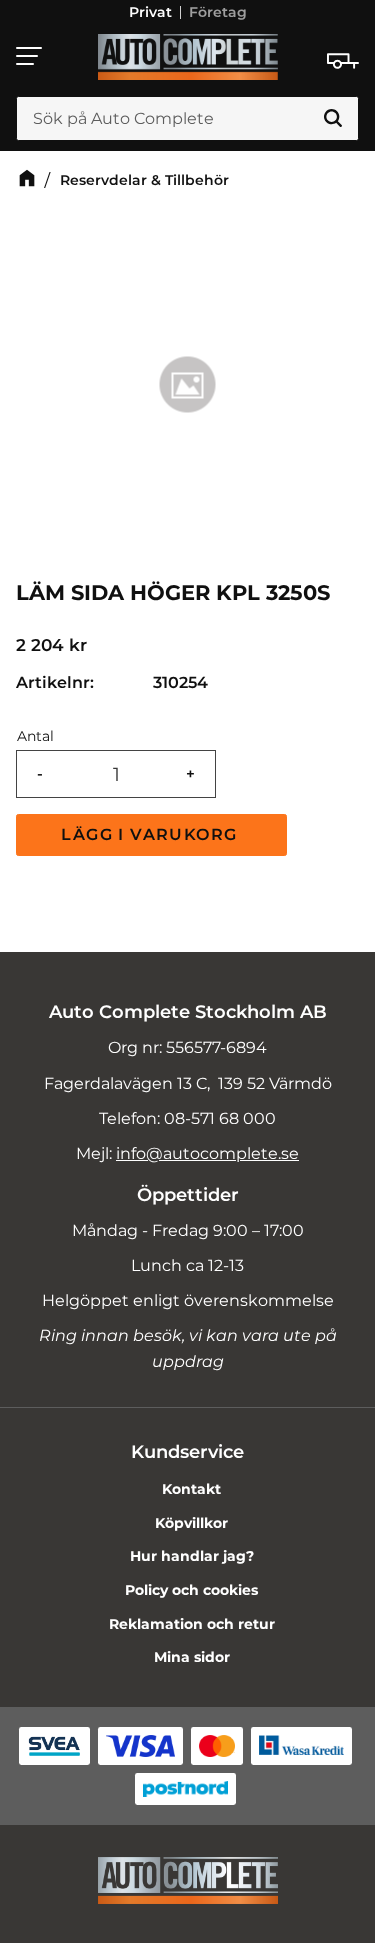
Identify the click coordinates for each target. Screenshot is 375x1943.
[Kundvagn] (343, 61)
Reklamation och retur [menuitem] (192, 1624)
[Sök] (333, 119)
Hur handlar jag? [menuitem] (192, 1556)
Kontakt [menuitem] (191, 1489)
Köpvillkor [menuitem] (191, 1523)
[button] (30, 56)
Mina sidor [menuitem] (192, 1657)
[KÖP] (151, 835)
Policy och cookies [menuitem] (191, 1590)
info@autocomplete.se (207, 1153)
